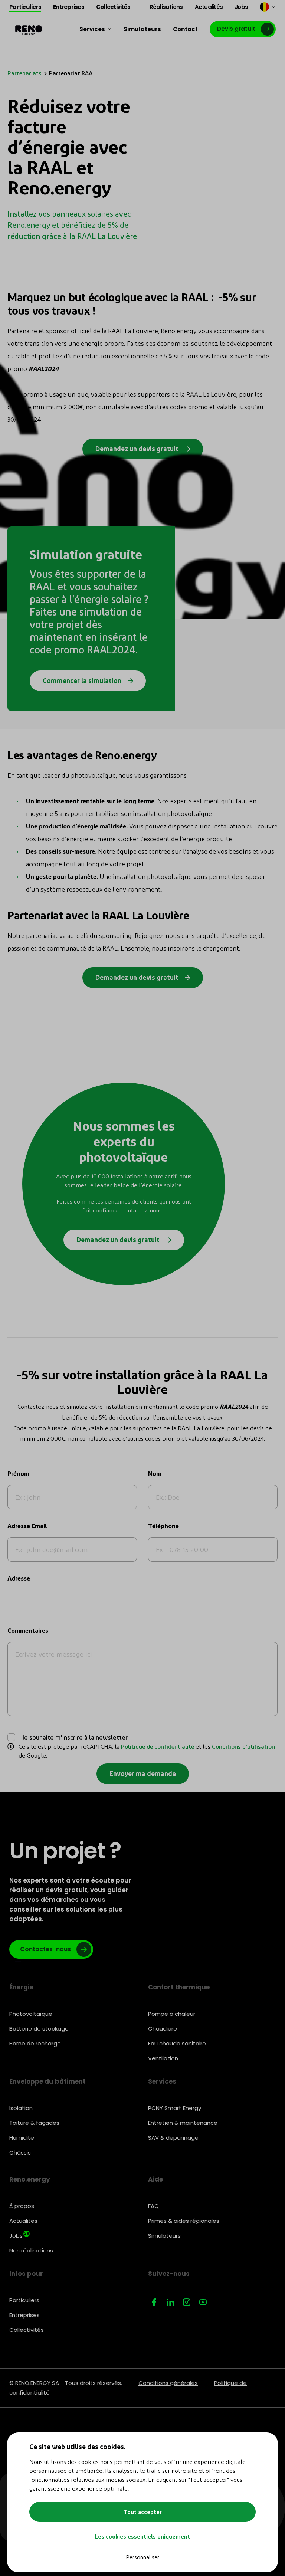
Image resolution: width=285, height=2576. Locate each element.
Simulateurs (164, 2236)
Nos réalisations (31, 2250)
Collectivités (27, 2330)
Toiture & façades (34, 2123)
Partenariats (24, 73)
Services (162, 2081)
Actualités (23, 2221)
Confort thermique (179, 1987)
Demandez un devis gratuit (119, 1239)
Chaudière (163, 2029)
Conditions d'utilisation (243, 1746)
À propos (22, 2206)
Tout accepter (143, 2512)
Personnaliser (142, 2557)
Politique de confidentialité (158, 1746)
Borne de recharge (35, 2043)
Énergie (21, 1987)
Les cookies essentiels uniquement (142, 2536)
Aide (155, 2179)
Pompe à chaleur (172, 2014)
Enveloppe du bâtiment (47, 2081)
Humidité (22, 2138)
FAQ (153, 2206)
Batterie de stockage (39, 2029)
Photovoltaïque (31, 2014)
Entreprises (24, 2315)
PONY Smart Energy (175, 2108)
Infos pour (26, 2274)
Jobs (19, 2235)
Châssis (20, 2152)
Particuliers (24, 2300)
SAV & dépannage (173, 2138)
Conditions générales (168, 2383)
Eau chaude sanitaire (177, 2043)
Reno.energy (30, 2179)
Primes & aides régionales (184, 2221)
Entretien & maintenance (183, 2123)
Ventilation (163, 2058)
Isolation (21, 2108)
